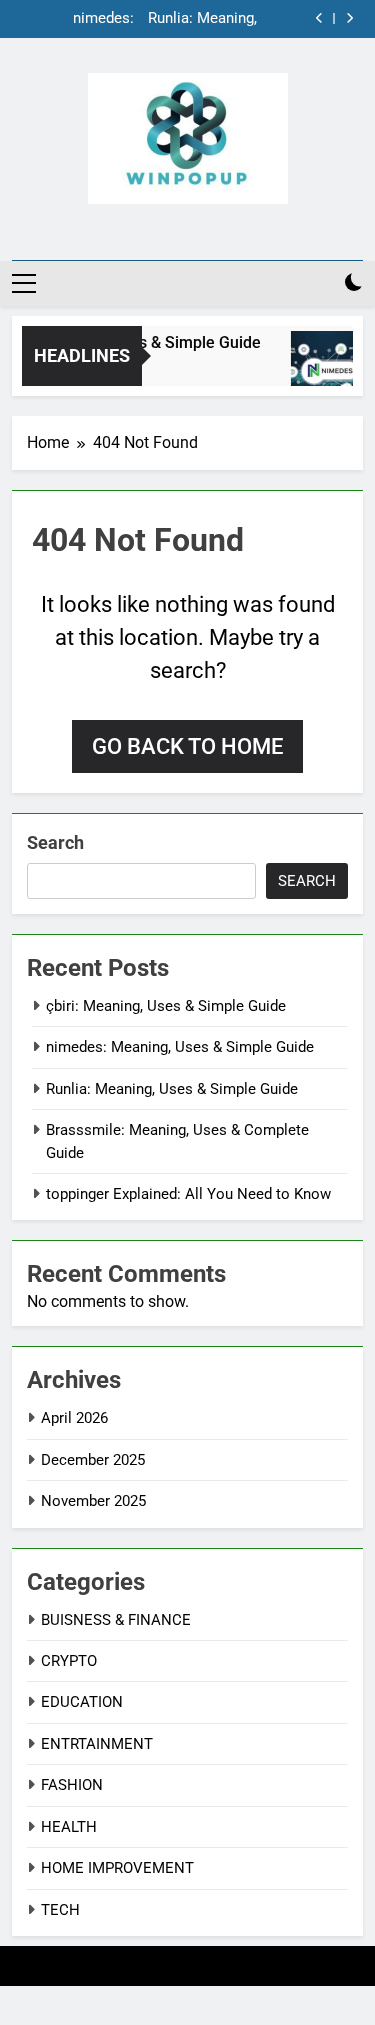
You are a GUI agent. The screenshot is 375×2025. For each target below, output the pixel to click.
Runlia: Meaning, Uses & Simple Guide (202, 19)
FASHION (72, 1785)
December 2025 (93, 1460)
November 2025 (93, 1501)
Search (55, 842)
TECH (60, 1910)
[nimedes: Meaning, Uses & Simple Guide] (324, 368)
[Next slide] (349, 18)
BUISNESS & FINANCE (116, 1620)
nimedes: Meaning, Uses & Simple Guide (78, 19)
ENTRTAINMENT (97, 1744)
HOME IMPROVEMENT (117, 1868)
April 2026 (74, 1418)
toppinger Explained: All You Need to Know (188, 1194)
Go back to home (187, 746)
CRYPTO (69, 1661)
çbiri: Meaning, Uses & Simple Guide (166, 1006)
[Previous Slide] (319, 18)
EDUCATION (82, 1702)
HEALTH (69, 1827)
